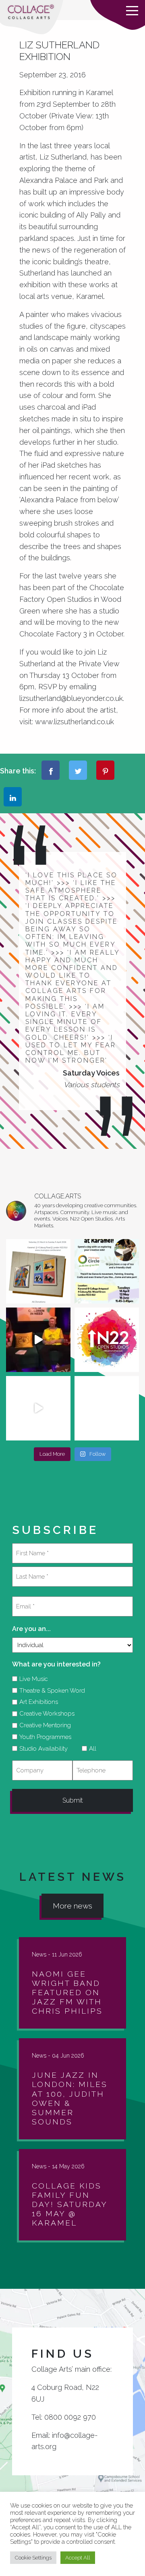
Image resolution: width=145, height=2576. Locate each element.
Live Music (31, 1679)
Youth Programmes (42, 1737)
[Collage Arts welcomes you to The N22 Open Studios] (107, 1340)
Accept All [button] (78, 2558)
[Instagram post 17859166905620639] (38, 1271)
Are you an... (31, 1629)
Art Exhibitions (36, 1702)
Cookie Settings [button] (33, 2558)
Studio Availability (41, 1749)
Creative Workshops (44, 1714)
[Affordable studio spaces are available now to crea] (107, 1408)
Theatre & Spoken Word (49, 1691)
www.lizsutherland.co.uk (75, 722)
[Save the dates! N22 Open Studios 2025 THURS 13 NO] (38, 1408)
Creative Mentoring (42, 1725)
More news (72, 1906)
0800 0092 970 (70, 2417)
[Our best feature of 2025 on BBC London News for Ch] (38, 1340)
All (90, 1749)
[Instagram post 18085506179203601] (107, 1271)
